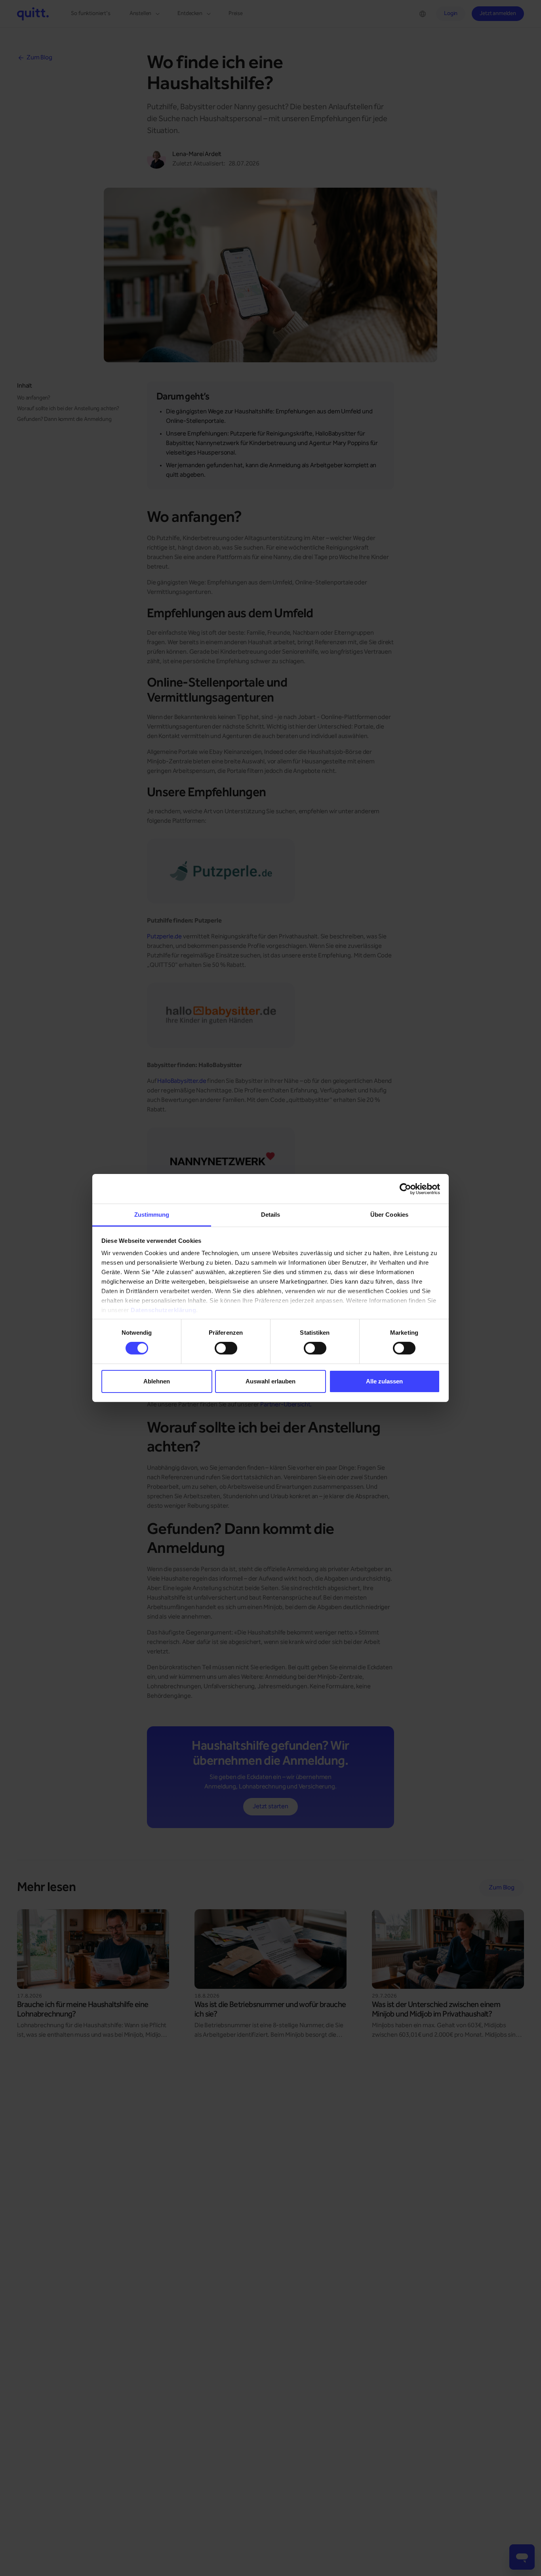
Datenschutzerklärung (163, 1310)
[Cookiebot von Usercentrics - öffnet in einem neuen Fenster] (405, 1189)
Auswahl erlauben (270, 1381)
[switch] (226, 1348)
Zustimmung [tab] (152, 1215)
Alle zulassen (384, 1381)
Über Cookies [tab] (389, 1215)
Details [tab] (271, 1215)
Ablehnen (157, 1381)
